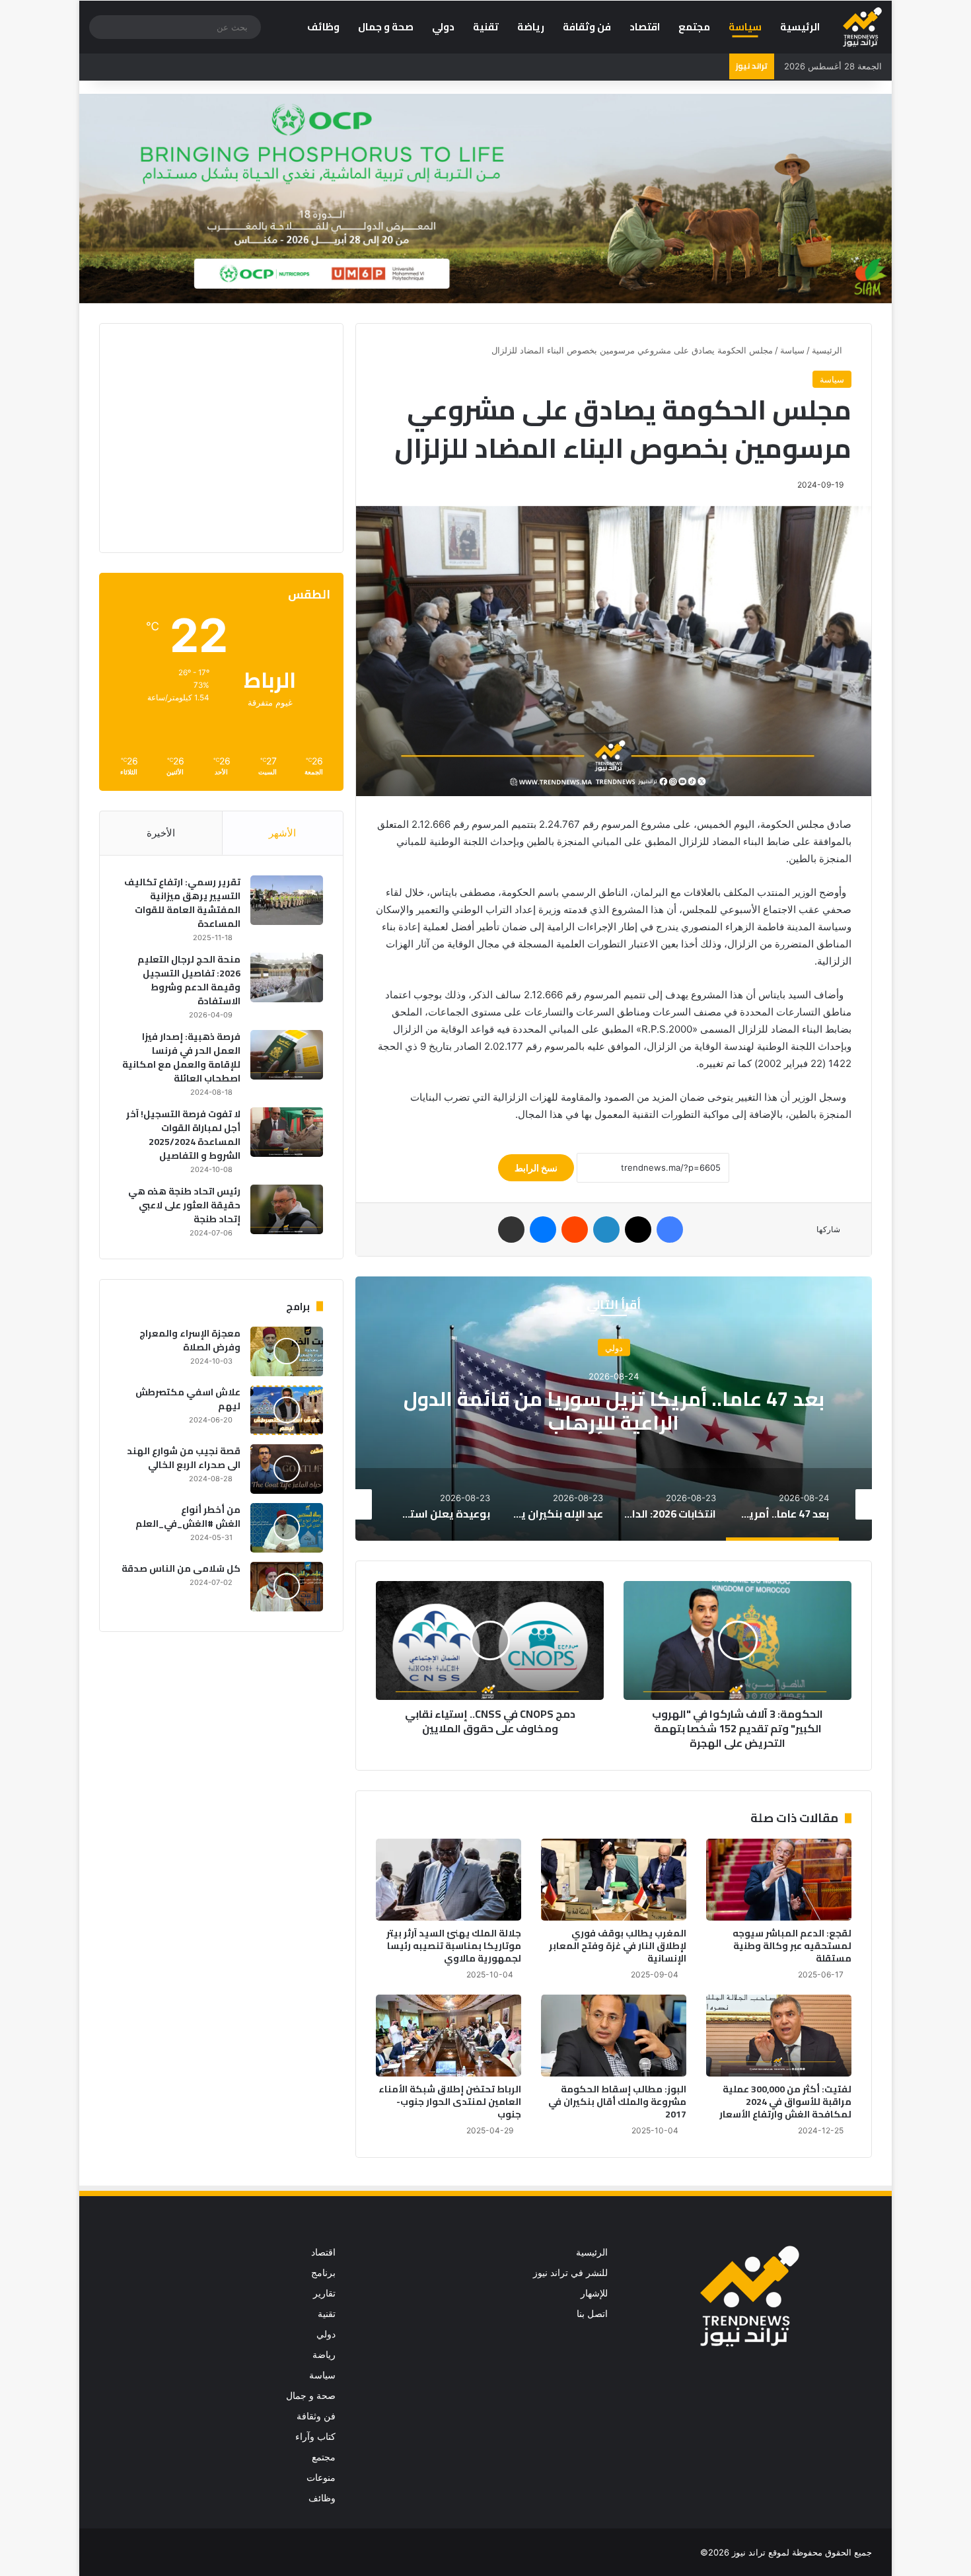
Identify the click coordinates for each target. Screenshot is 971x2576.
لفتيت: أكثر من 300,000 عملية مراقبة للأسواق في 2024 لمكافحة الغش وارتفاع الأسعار (785, 2102)
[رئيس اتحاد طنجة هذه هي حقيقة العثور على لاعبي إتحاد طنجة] (287, 1209)
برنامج (323, 2273)
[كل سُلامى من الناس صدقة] (287, 1587)
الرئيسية (800, 27)
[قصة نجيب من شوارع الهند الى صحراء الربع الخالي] (287, 1469)
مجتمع (694, 27)
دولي (443, 27)
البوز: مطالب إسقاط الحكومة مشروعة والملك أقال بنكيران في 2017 (617, 2102)
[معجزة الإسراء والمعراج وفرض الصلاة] (287, 1351)
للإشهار (594, 2293)
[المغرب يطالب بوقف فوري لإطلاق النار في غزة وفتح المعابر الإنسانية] (614, 1880)
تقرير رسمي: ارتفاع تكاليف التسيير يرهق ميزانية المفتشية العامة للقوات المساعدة (182, 903)
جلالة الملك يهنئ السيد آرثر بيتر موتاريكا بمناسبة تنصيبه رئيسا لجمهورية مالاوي (454, 1946)
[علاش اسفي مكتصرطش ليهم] (287, 1410)
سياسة (745, 27)
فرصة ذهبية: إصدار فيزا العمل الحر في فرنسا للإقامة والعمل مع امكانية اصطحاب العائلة (181, 1057)
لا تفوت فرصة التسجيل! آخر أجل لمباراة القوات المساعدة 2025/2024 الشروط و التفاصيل (183, 1135)
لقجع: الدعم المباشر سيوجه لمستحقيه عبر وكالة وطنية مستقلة (792, 1946)
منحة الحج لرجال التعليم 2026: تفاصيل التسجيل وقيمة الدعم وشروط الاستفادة (189, 980)
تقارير (324, 2293)
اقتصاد (645, 27)
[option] (614, 1409)
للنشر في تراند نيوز (570, 2273)
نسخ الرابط (536, 1168)
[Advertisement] (212, 436)
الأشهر (282, 833)
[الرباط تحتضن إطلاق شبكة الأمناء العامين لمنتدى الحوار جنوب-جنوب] (449, 2036)
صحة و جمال (386, 27)
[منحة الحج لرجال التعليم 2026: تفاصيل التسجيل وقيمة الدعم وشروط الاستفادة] (287, 977)
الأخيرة (161, 833)
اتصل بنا (592, 2314)
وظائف (323, 27)
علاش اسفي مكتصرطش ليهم (188, 1399)
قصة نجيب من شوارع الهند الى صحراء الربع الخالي (184, 1458)
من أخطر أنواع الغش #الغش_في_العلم (188, 1517)
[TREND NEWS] (862, 27)
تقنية (486, 27)
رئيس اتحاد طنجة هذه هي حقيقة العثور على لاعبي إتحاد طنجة (184, 1205)
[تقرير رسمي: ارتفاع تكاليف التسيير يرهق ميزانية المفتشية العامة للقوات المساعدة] (287, 900)
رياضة (531, 27)
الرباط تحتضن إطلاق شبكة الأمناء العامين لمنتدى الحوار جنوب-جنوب (450, 2102)
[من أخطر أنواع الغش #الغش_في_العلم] (287, 1528)
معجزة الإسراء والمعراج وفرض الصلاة (190, 1340)
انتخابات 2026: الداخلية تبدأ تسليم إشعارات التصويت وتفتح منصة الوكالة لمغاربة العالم (614, 1411)
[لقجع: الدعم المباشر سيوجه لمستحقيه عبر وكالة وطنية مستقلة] (779, 1880)
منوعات (321, 2478)
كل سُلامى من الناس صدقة (181, 1568)
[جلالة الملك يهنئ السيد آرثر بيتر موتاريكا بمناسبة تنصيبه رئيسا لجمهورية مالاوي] (449, 1880)
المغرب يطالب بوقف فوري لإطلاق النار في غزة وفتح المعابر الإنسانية (618, 1946)
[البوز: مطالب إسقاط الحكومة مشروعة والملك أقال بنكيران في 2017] (614, 2036)
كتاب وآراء (315, 2437)
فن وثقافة (587, 27)
